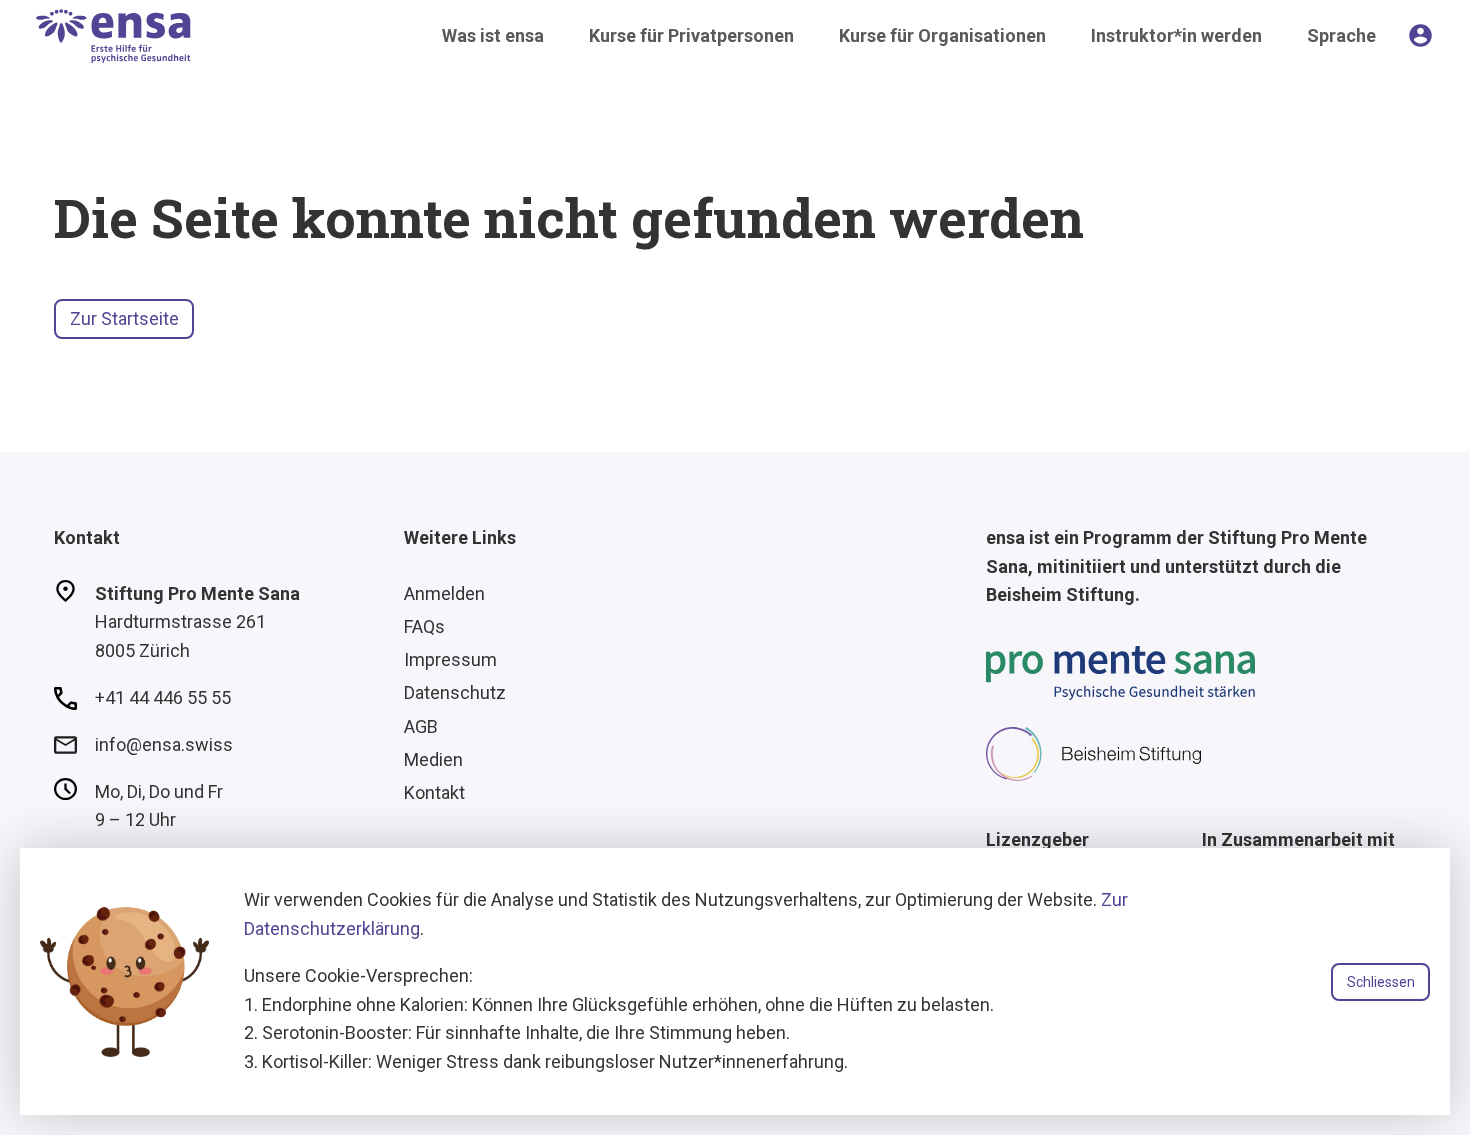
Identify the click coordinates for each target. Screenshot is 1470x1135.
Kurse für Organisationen (942, 35)
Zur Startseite (124, 318)
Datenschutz (455, 692)
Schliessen (1381, 982)
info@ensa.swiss (164, 744)
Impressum (450, 659)
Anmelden (444, 593)
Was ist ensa (493, 35)
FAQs (424, 626)
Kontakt (434, 792)
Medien (433, 759)
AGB (421, 726)
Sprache (1341, 35)
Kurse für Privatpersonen (691, 35)
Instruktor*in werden (1176, 35)
